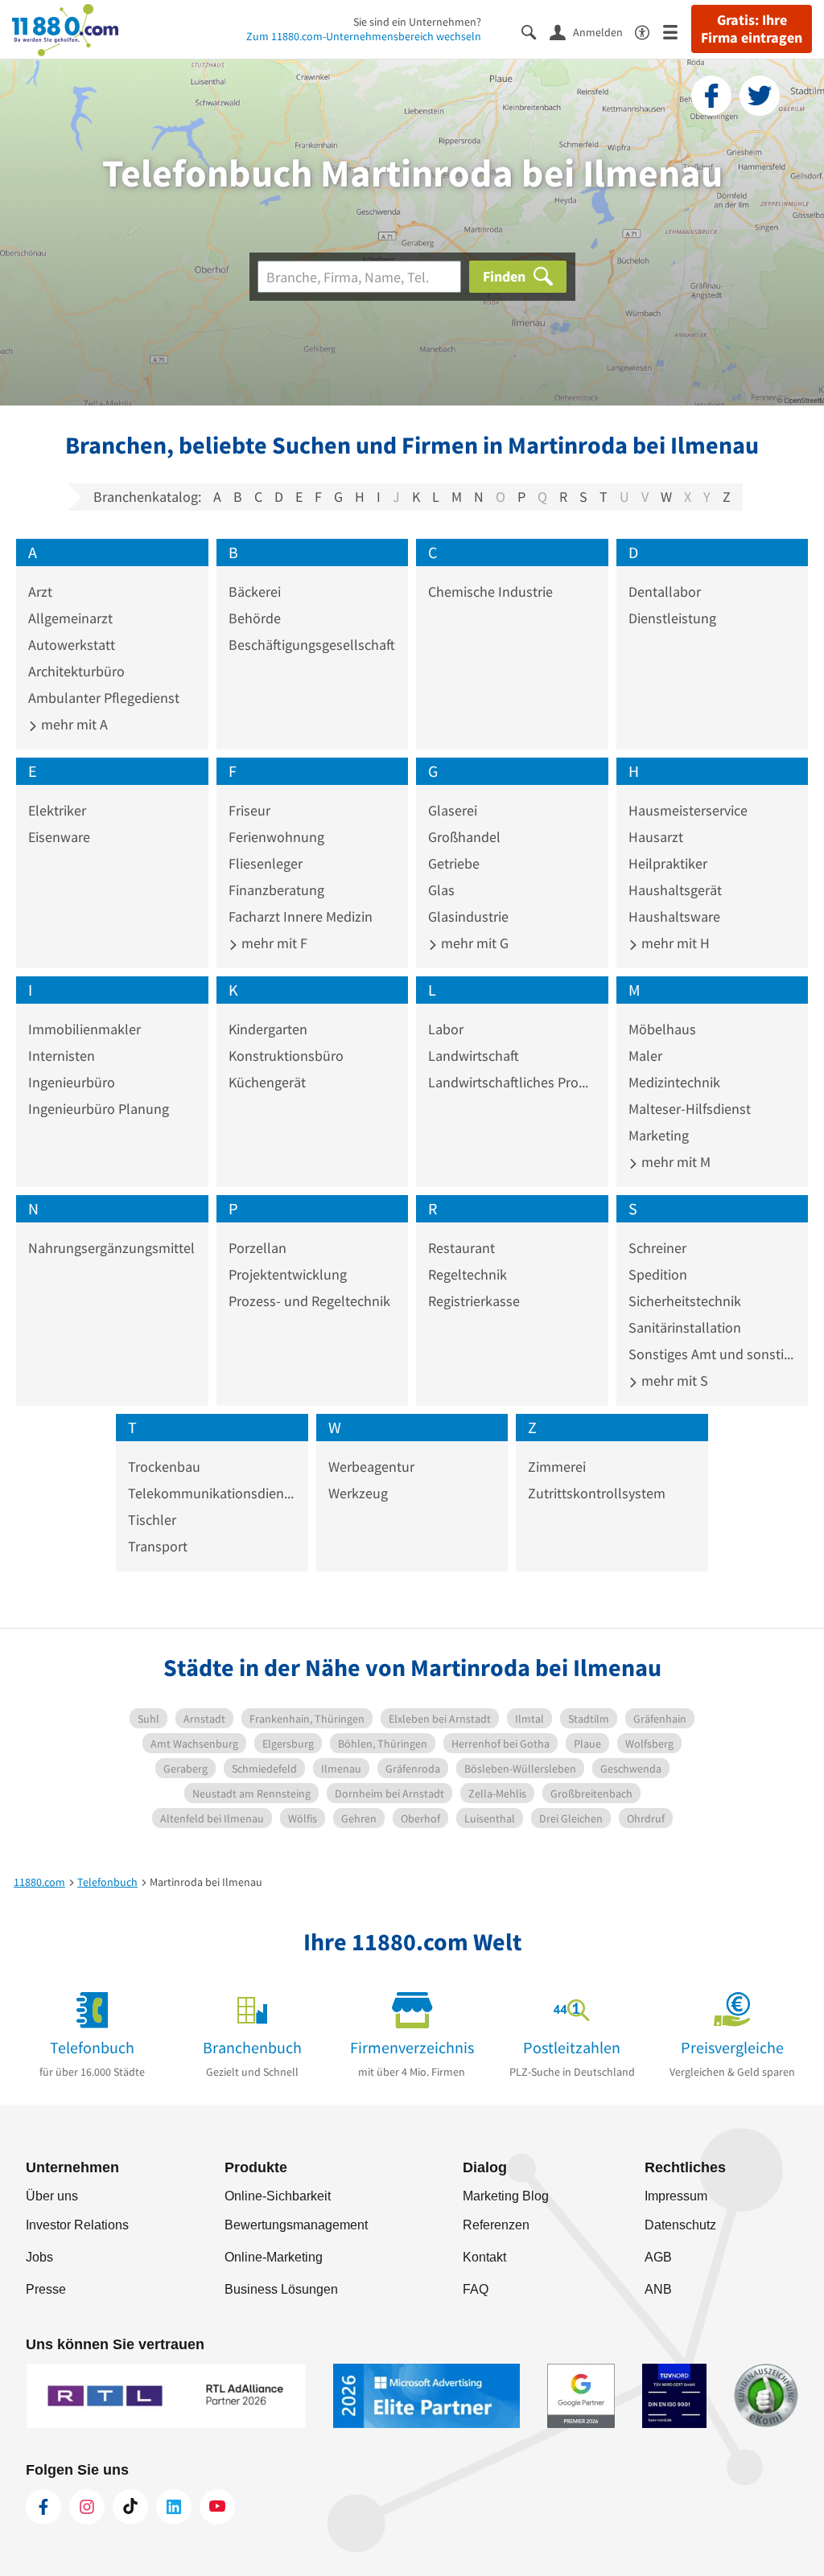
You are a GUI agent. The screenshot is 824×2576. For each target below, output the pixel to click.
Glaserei (453, 810)
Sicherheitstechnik (685, 1301)
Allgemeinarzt (70, 618)
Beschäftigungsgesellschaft (312, 645)
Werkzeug (358, 1493)
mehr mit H (674, 943)
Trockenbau (164, 1467)
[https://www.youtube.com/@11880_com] (217, 2507)
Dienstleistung (672, 618)
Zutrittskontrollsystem (597, 1493)
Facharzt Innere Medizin (301, 916)
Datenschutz (680, 2225)
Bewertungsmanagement (296, 2225)
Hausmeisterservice (688, 810)
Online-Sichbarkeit (278, 2196)
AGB (658, 2257)
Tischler (152, 1520)
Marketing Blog (506, 2196)
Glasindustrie (468, 916)
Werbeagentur (371, 1467)
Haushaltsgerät (675, 890)
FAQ (476, 2289)
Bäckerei (255, 592)
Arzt (40, 592)
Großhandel (464, 837)
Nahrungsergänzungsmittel (111, 1248)
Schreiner (657, 1248)
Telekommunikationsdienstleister (212, 1493)
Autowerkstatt (72, 645)
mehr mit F (273, 943)
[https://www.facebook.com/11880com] (43, 2507)
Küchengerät (267, 1082)
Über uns (52, 2196)
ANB (658, 2289)
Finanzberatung (276, 890)
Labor (446, 1029)
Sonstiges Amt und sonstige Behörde (713, 1354)
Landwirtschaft (474, 1056)
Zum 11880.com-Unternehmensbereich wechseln (364, 36)
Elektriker (57, 810)
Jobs (39, 2257)
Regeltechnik (468, 1274)
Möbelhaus (662, 1029)
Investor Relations (77, 2225)
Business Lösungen (281, 2289)
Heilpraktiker (668, 863)
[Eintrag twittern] (760, 96)
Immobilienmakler (84, 1029)
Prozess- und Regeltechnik (309, 1301)
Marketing (659, 1135)
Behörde (255, 618)
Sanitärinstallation (685, 1327)
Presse (46, 2289)
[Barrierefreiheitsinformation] (649, 31)
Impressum (676, 2196)
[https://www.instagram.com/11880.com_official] (87, 2507)
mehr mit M (674, 1162)
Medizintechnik (674, 1082)
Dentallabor (665, 592)
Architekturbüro (76, 671)
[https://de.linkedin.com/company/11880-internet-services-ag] (174, 2507)
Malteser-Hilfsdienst (690, 1109)
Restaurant (461, 1248)
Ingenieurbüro (72, 1082)
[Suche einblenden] (536, 31)
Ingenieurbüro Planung (99, 1109)
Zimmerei (557, 1467)
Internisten (62, 1056)
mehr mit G (473, 943)
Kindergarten (268, 1029)
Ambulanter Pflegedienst (104, 698)
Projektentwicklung (288, 1274)
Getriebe (454, 863)
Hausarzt (656, 837)
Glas (441, 890)
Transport (158, 1546)
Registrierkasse (474, 1301)
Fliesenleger (266, 863)
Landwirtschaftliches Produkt (512, 1082)
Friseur (249, 810)
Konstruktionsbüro (286, 1056)
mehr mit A (73, 724)
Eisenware (59, 837)
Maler (645, 1056)
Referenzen (496, 2225)
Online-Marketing (274, 2257)
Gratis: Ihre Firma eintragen (752, 29)
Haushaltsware (674, 916)
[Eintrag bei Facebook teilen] (711, 96)
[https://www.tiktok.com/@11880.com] (130, 2507)
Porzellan (257, 1248)
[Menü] (677, 31)
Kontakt (484, 2257)
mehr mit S (673, 1380)
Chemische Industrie (490, 592)
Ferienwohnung (276, 837)
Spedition (658, 1274)
